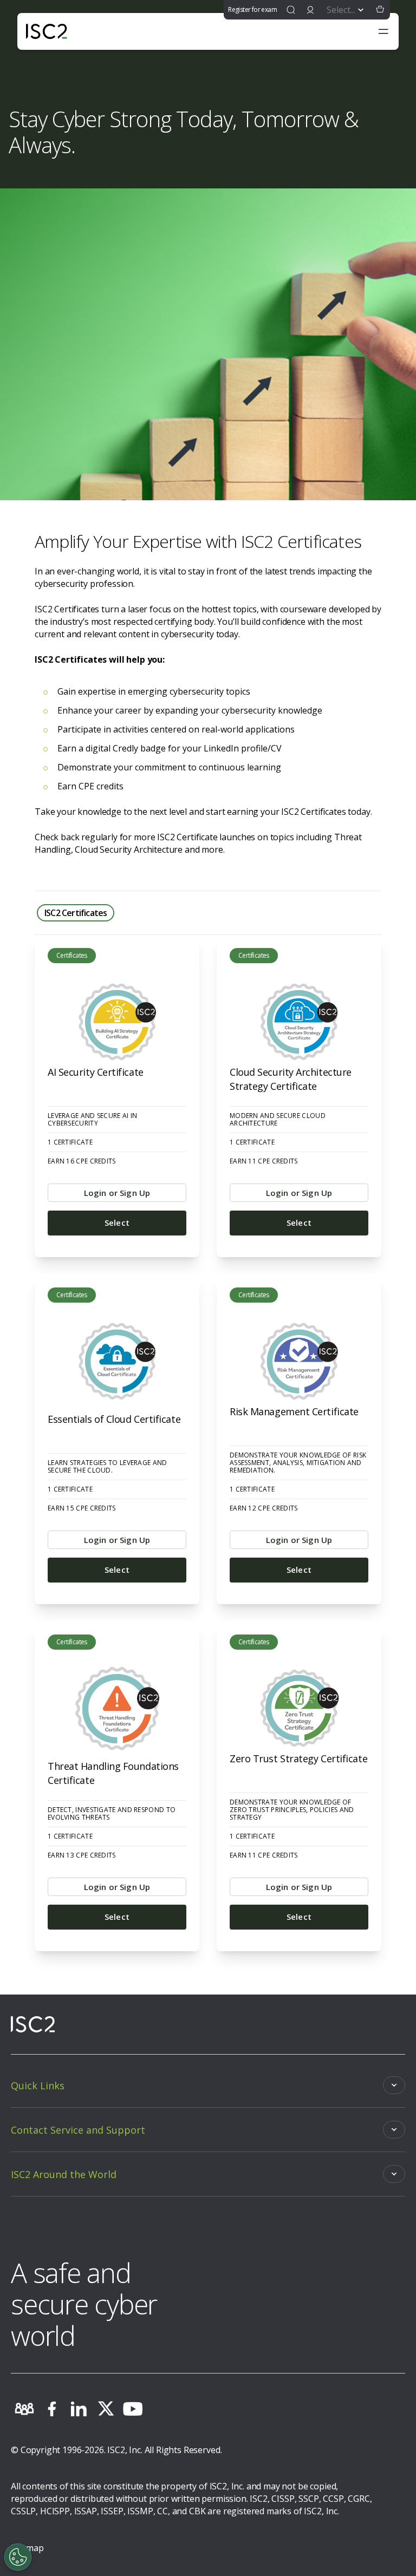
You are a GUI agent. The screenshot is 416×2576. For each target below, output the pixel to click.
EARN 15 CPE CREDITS (82, 1508)
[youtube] (133, 2409)
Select (117, 1222)
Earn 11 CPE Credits (264, 1161)
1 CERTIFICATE (70, 1142)
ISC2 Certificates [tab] (76, 913)
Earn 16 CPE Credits (82, 1161)
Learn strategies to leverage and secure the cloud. (108, 1467)
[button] (380, 10)
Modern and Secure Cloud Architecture (278, 1120)
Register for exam (252, 9)
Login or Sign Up (117, 1193)
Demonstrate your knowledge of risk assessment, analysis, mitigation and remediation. (298, 1463)
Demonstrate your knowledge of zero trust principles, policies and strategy (292, 1810)
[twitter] (106, 2409)
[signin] (310, 10)
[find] (291, 10)
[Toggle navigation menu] (383, 31)
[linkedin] (79, 2409)
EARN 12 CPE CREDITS (264, 1508)
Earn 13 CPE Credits (82, 1855)
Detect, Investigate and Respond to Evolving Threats (112, 1814)
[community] (24, 2409)
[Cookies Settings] (18, 2557)
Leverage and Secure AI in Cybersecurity (93, 1120)
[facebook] (51, 2409)
